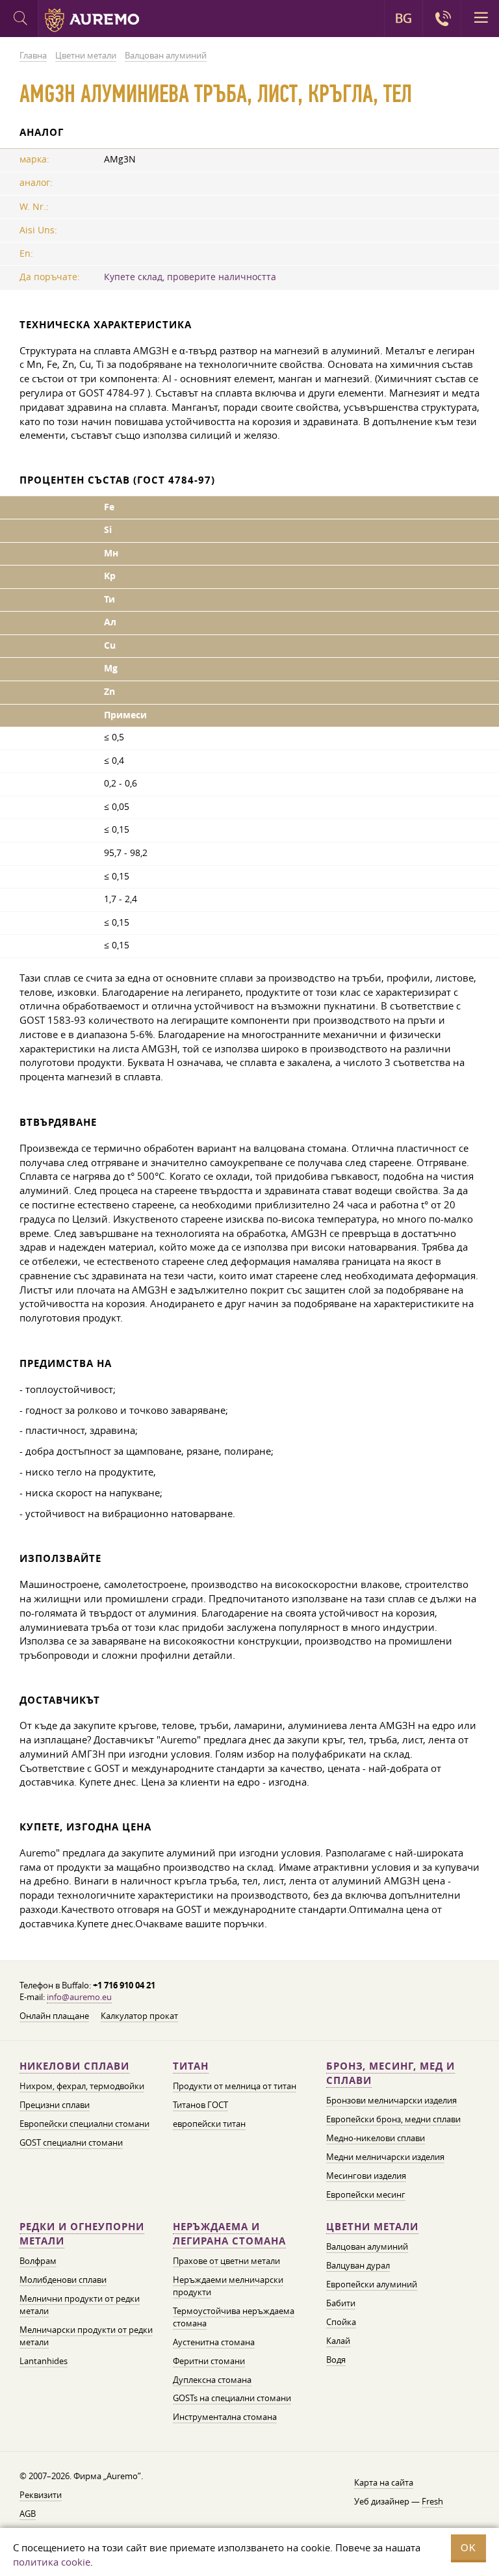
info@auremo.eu (79, 1997)
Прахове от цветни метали (226, 2261)
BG (403, 18)
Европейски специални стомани (84, 2124)
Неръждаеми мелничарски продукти (228, 2286)
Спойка (341, 2322)
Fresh (432, 2501)
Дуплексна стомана (212, 2380)
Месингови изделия (366, 2176)
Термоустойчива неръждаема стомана (234, 2317)
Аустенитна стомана (214, 2342)
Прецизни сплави (55, 2105)
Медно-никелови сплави (376, 2138)
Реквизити (41, 2495)
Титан (191, 2066)
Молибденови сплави (63, 2280)
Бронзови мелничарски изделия (391, 2100)
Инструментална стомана (225, 2417)
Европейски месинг (366, 2194)
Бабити (341, 2303)
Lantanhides (44, 2361)
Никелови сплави (74, 2066)
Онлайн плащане (54, 2016)
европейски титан (209, 2124)
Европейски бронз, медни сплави (393, 2119)
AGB (28, 2514)
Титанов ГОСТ (200, 2105)
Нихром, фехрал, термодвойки (82, 2086)
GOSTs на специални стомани (232, 2398)
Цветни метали (372, 2227)
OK (468, 2548)
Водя (336, 2360)
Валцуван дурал (358, 2265)
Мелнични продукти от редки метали (80, 2305)
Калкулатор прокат (139, 2016)
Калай (338, 2341)
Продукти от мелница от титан (235, 2086)
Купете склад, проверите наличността (190, 277)
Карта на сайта (384, 2482)
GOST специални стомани (71, 2142)
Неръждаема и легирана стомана (229, 2234)
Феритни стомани (209, 2361)
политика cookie (52, 2562)
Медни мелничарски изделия (385, 2157)
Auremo (92, 20)
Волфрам (38, 2261)
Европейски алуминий (372, 2284)
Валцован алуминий (367, 2246)
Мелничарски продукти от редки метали (86, 2336)
